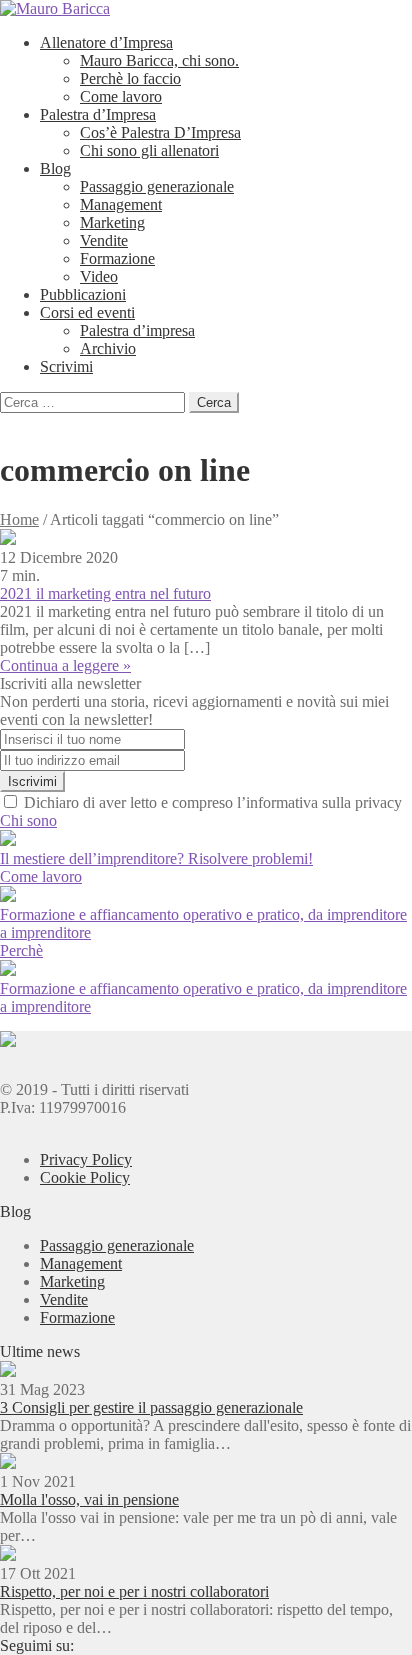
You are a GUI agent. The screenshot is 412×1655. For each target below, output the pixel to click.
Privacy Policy (86, 1159)
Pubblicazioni (83, 294)
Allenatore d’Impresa (106, 42)
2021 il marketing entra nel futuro (105, 593)
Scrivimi (66, 366)
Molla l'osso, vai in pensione (89, 1499)
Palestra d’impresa (137, 330)
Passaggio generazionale (157, 186)
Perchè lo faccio (130, 78)
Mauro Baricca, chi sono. (159, 60)
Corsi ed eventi (87, 312)
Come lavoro (121, 96)
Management (121, 204)
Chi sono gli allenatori (149, 150)
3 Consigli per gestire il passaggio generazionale (151, 1407)
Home (19, 519)
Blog (55, 168)
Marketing (112, 222)
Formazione (117, 258)
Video (99, 276)
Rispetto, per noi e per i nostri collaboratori (134, 1591)
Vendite (104, 240)
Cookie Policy (85, 1177)
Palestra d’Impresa (98, 114)
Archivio (108, 348)
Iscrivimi (32, 781)
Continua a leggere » (65, 665)
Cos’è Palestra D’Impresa (160, 132)
